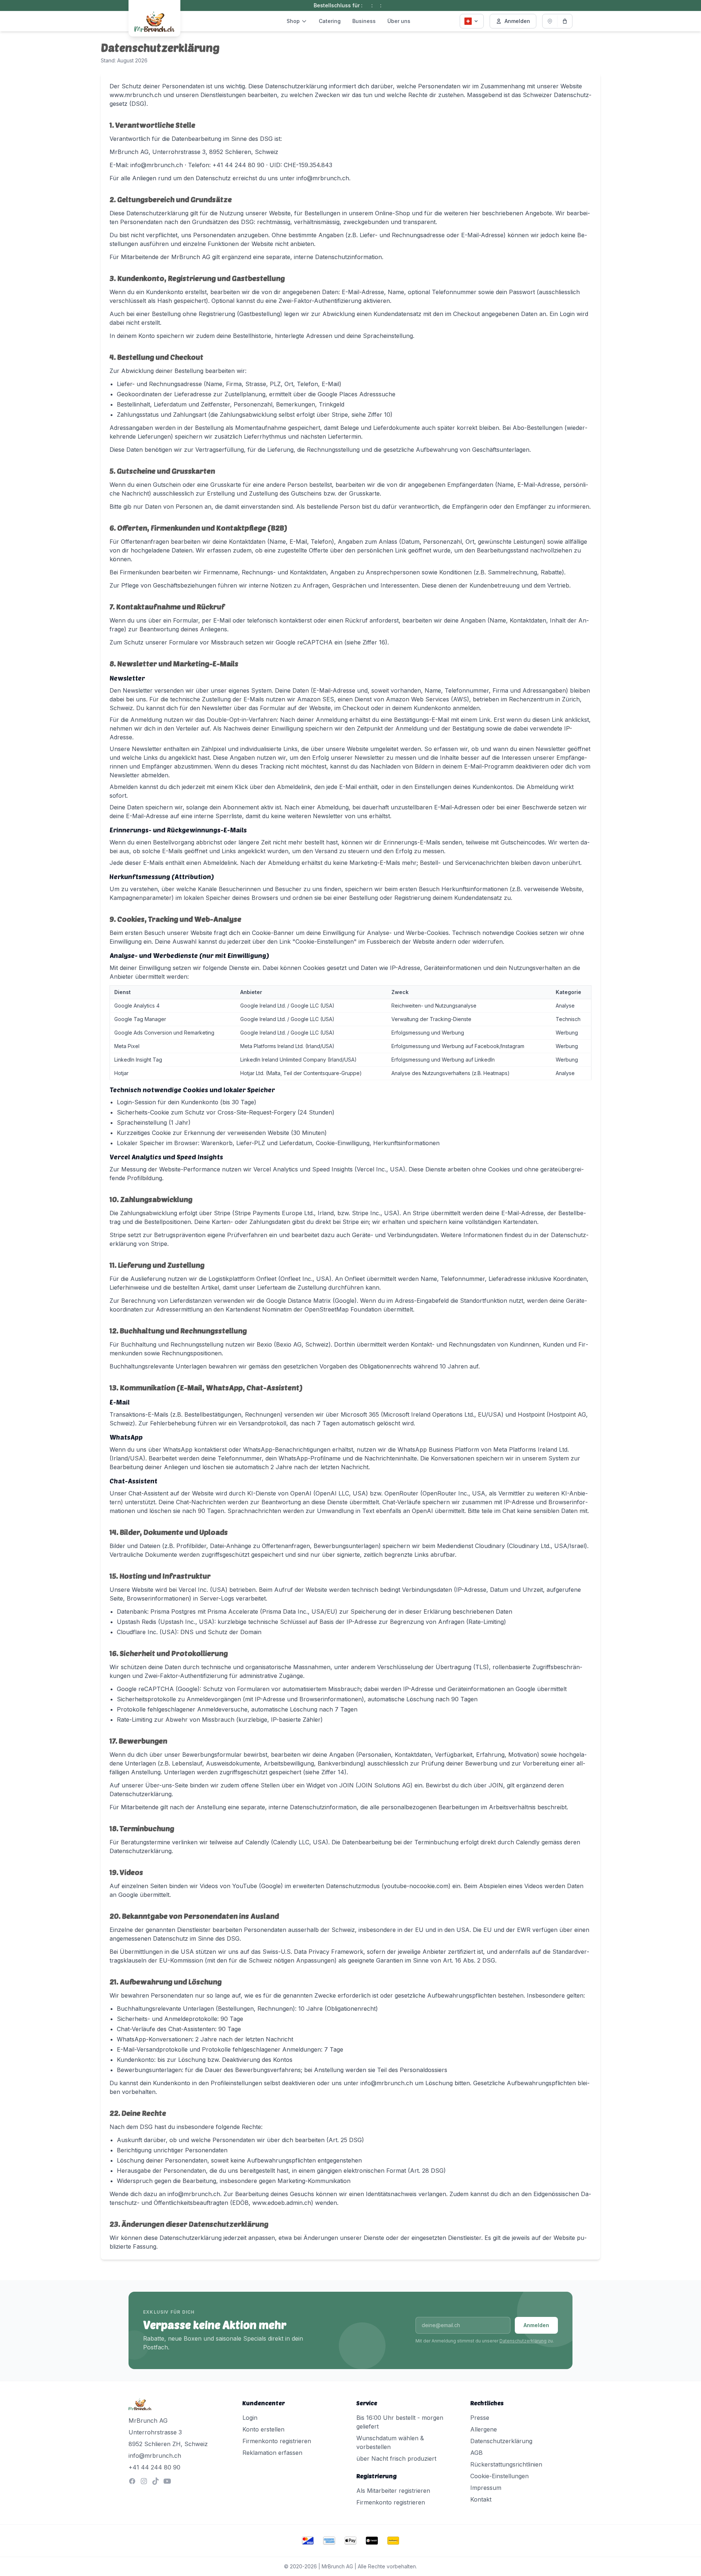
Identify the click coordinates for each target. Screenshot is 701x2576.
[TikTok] (156, 2481)
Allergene (484, 2429)
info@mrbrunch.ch (155, 2456)
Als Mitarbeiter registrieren (393, 2491)
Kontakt (481, 2499)
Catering (330, 21)
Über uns (399, 21)
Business (364, 21)
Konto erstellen (263, 2429)
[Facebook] (132, 2481)
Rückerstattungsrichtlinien (506, 2464)
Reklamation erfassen (272, 2453)
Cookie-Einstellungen (499, 2476)
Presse (480, 2418)
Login (250, 2418)
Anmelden (517, 21)
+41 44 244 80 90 (154, 2467)
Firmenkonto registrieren (277, 2441)
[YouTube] (167, 2481)
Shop (293, 21)
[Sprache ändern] (472, 21)
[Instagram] (144, 2481)
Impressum (486, 2488)
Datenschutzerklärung (523, 2341)
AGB (476, 2453)
